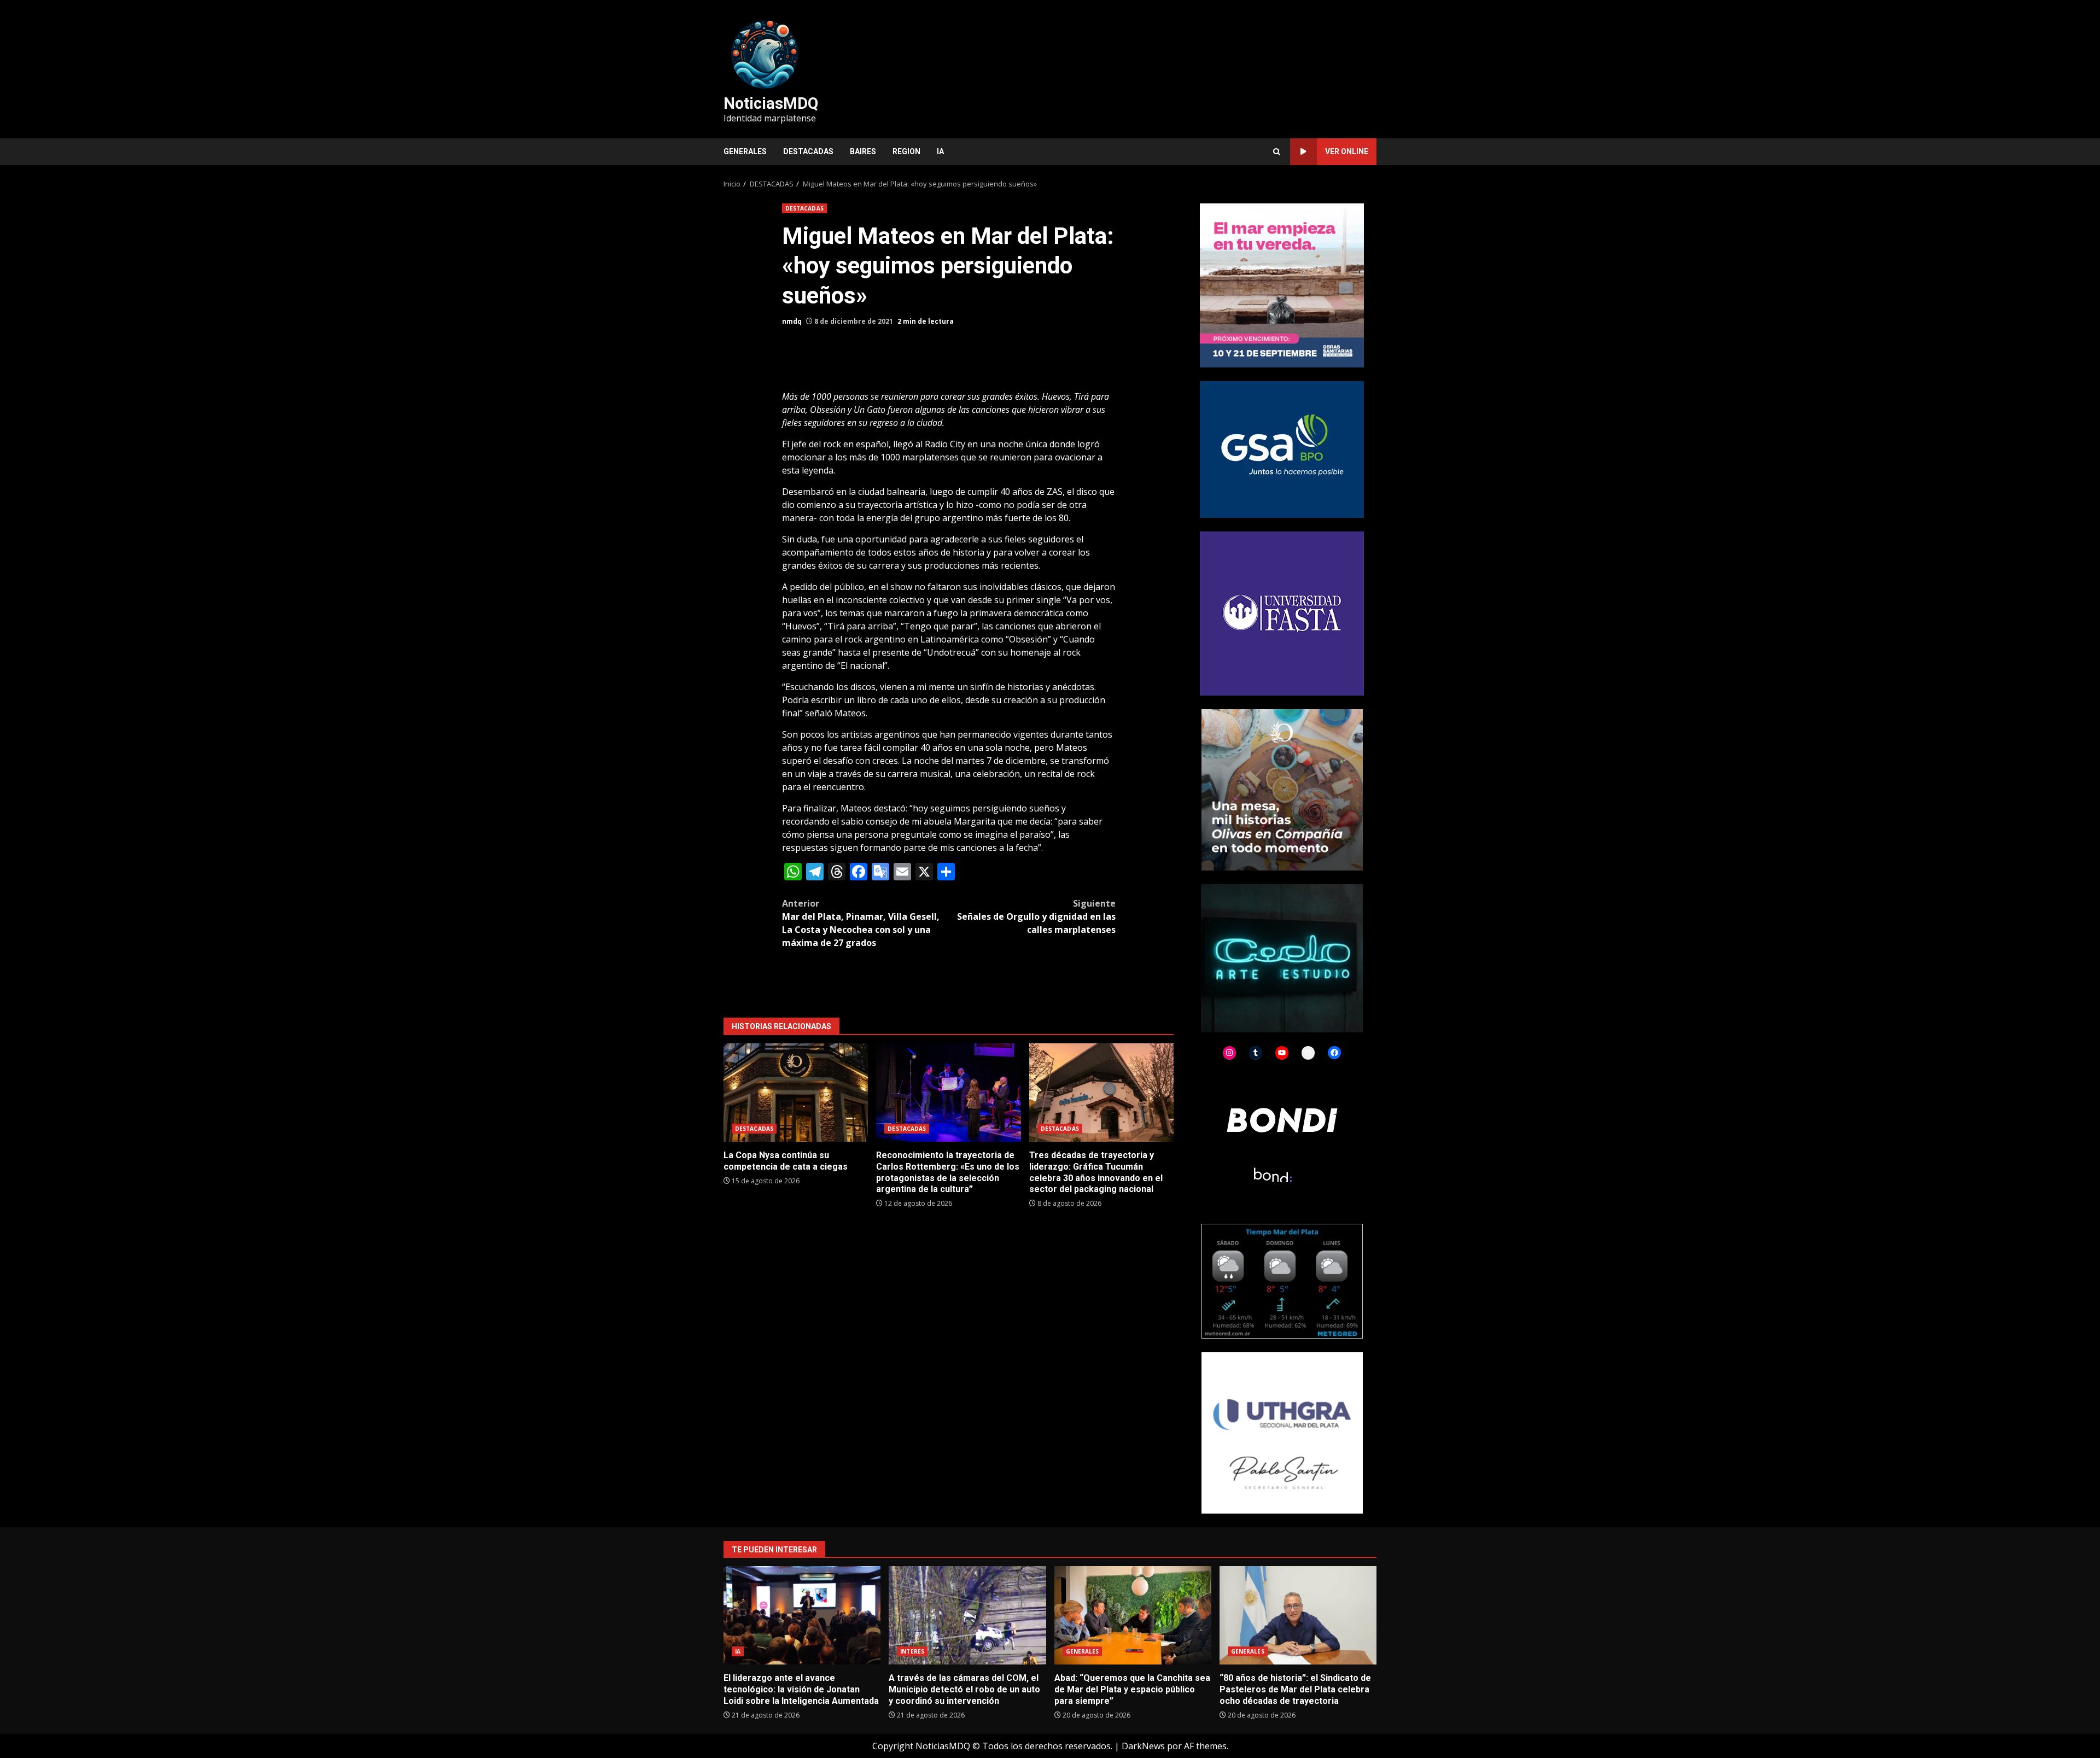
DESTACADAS (808, 151)
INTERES (912, 1651)
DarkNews (1143, 1746)
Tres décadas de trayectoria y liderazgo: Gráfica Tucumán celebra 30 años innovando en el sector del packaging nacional (1101, 1093)
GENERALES (745, 151)
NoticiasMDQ (771, 103)
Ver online (1347, 151)
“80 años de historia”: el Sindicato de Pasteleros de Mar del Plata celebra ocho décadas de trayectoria (1298, 1615)
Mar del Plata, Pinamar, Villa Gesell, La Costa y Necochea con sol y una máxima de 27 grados (861, 923)
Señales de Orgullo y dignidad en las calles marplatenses (1036, 916)
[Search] (1277, 152)
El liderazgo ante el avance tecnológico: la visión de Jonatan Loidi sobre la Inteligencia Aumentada (802, 1615)
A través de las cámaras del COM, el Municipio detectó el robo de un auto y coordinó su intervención (967, 1615)
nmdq (792, 321)
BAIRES (863, 151)
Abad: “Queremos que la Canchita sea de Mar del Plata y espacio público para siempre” (1133, 1615)
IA (940, 151)
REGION (906, 151)
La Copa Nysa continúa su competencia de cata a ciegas (796, 1093)
